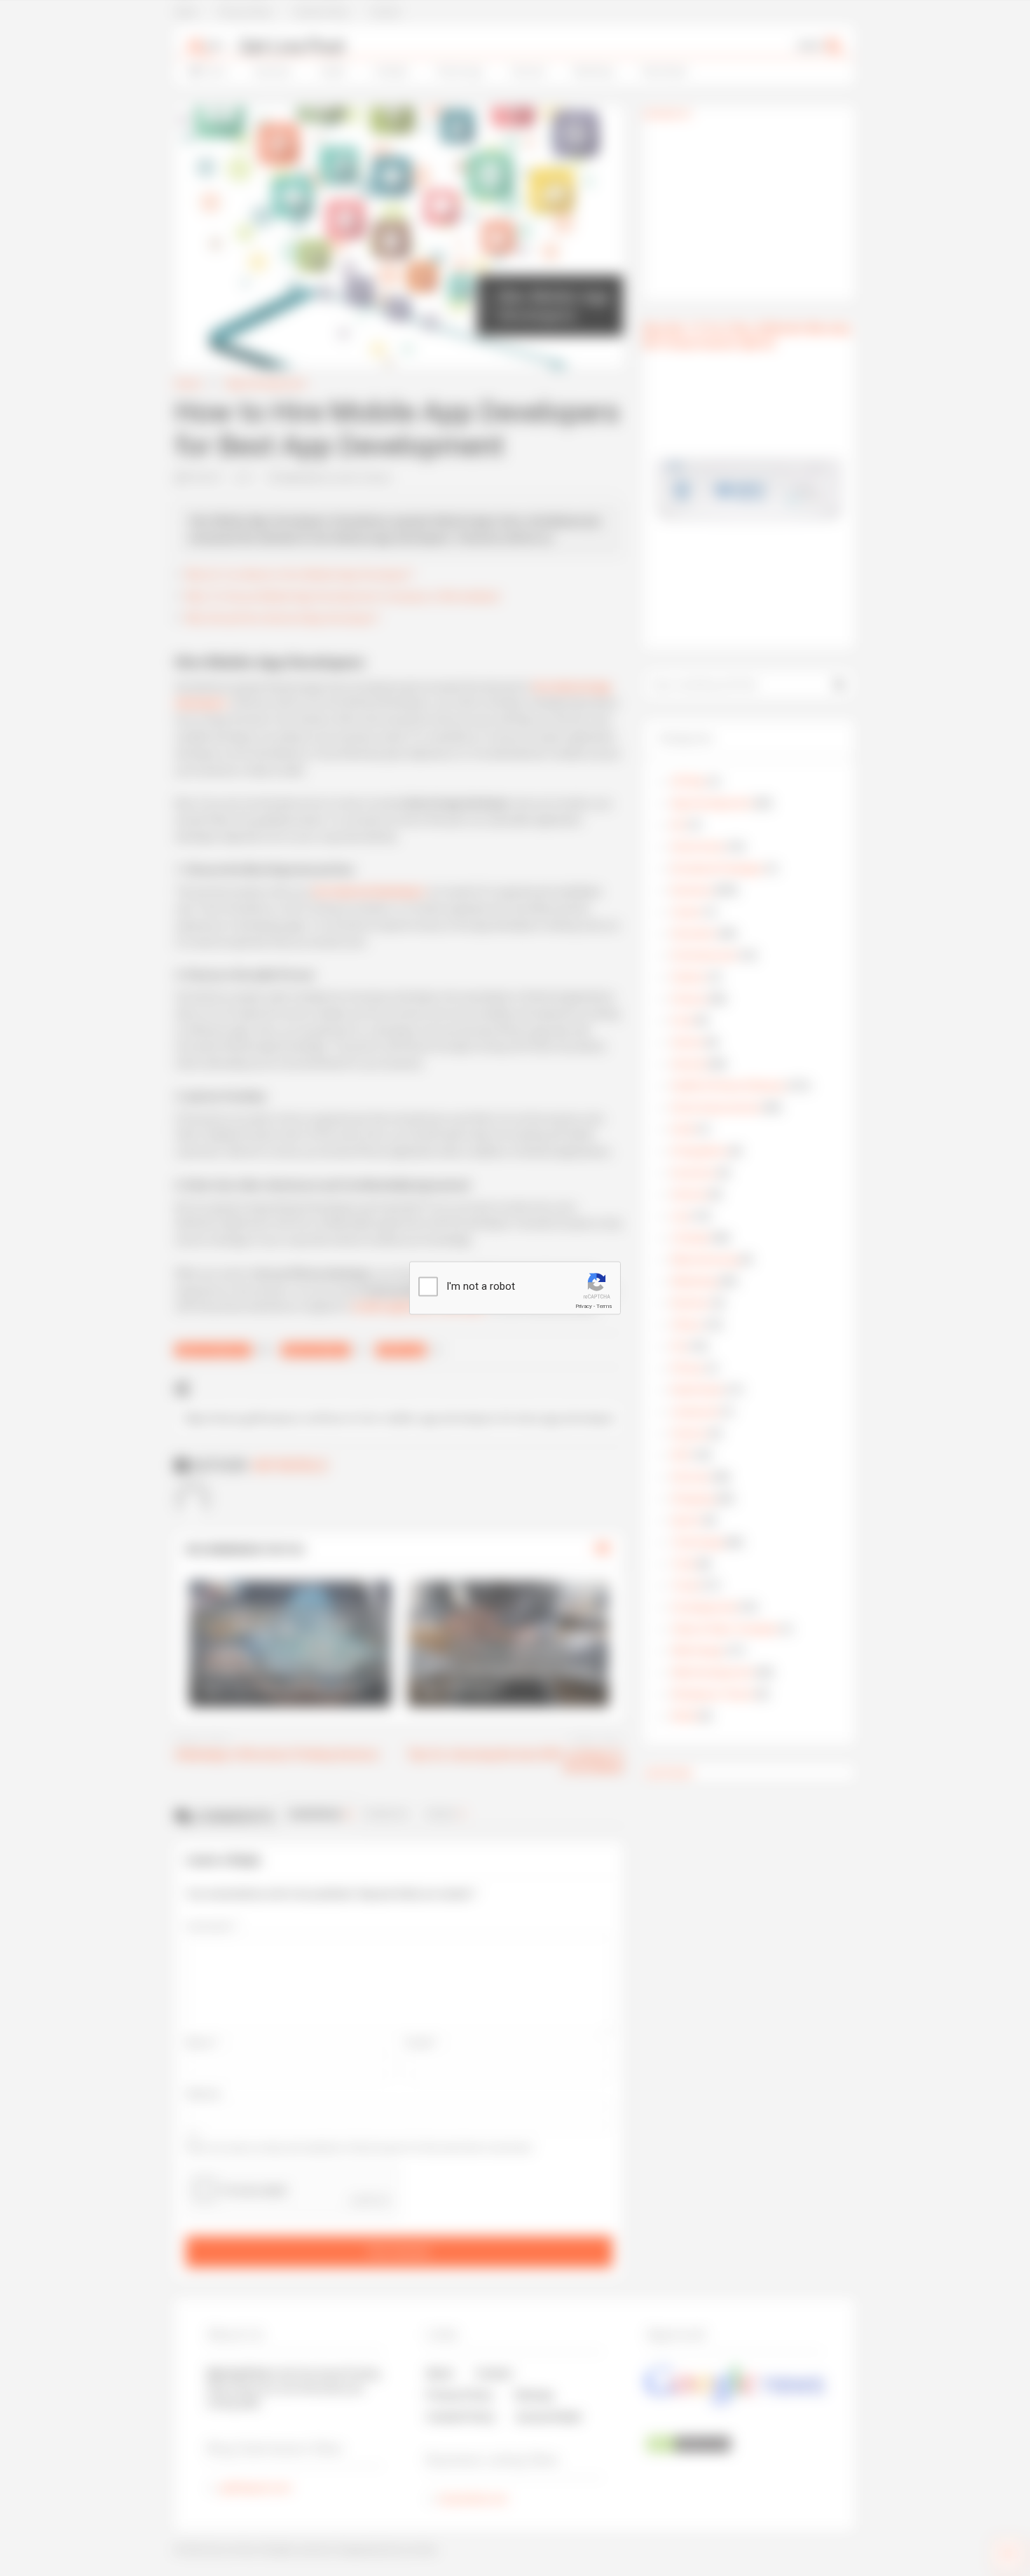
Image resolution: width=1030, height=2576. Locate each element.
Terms (604, 1306)
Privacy (584, 1306)
